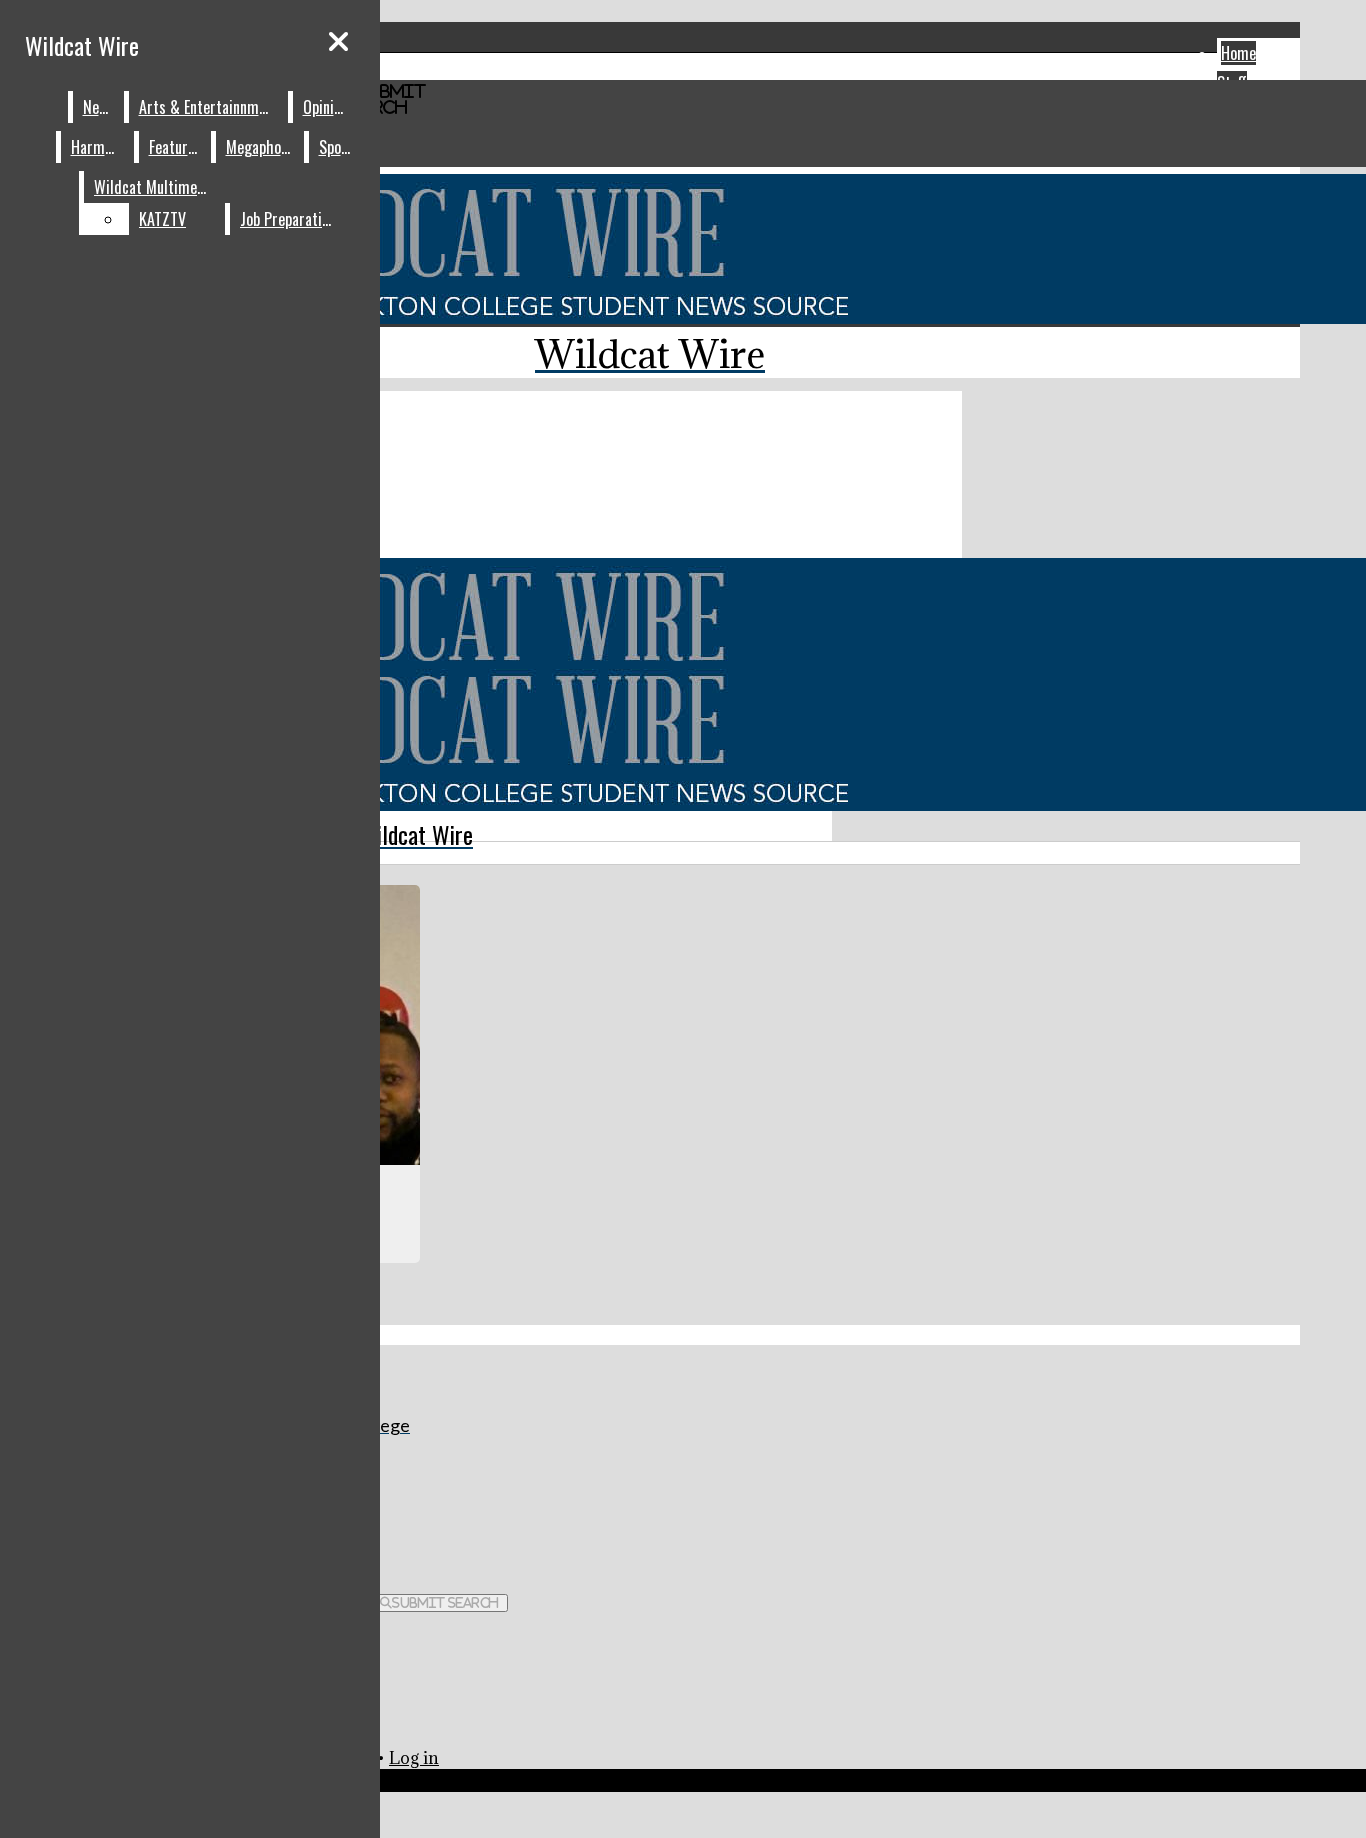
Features (175, 147)
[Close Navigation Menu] (338, 41)
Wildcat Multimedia (155, 187)
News (99, 107)
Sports (339, 147)
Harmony (98, 147)
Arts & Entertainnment (209, 107)
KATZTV (162, 219)
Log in (414, 1758)
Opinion (325, 107)
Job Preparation (288, 219)
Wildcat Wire (82, 45)
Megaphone (260, 147)
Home (1238, 53)
